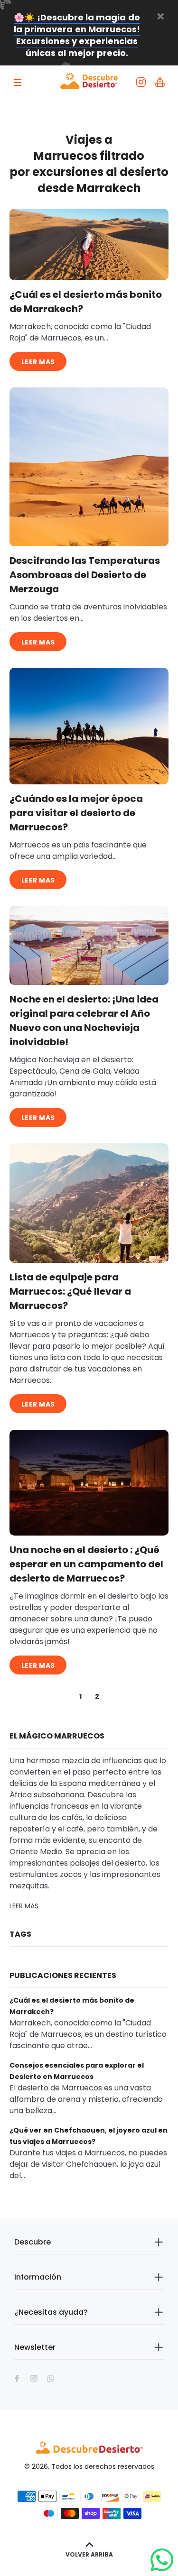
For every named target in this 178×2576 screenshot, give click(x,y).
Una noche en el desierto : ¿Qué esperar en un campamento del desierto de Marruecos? (86, 1564)
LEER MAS (38, 362)
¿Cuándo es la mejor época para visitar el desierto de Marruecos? (76, 813)
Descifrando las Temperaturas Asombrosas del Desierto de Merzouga (85, 575)
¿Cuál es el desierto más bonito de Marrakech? (86, 302)
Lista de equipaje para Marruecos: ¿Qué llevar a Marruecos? (70, 1291)
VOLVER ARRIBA (89, 2554)
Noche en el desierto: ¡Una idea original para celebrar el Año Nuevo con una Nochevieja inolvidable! (84, 1021)
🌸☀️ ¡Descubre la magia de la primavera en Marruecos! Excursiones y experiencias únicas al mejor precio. (77, 35)
